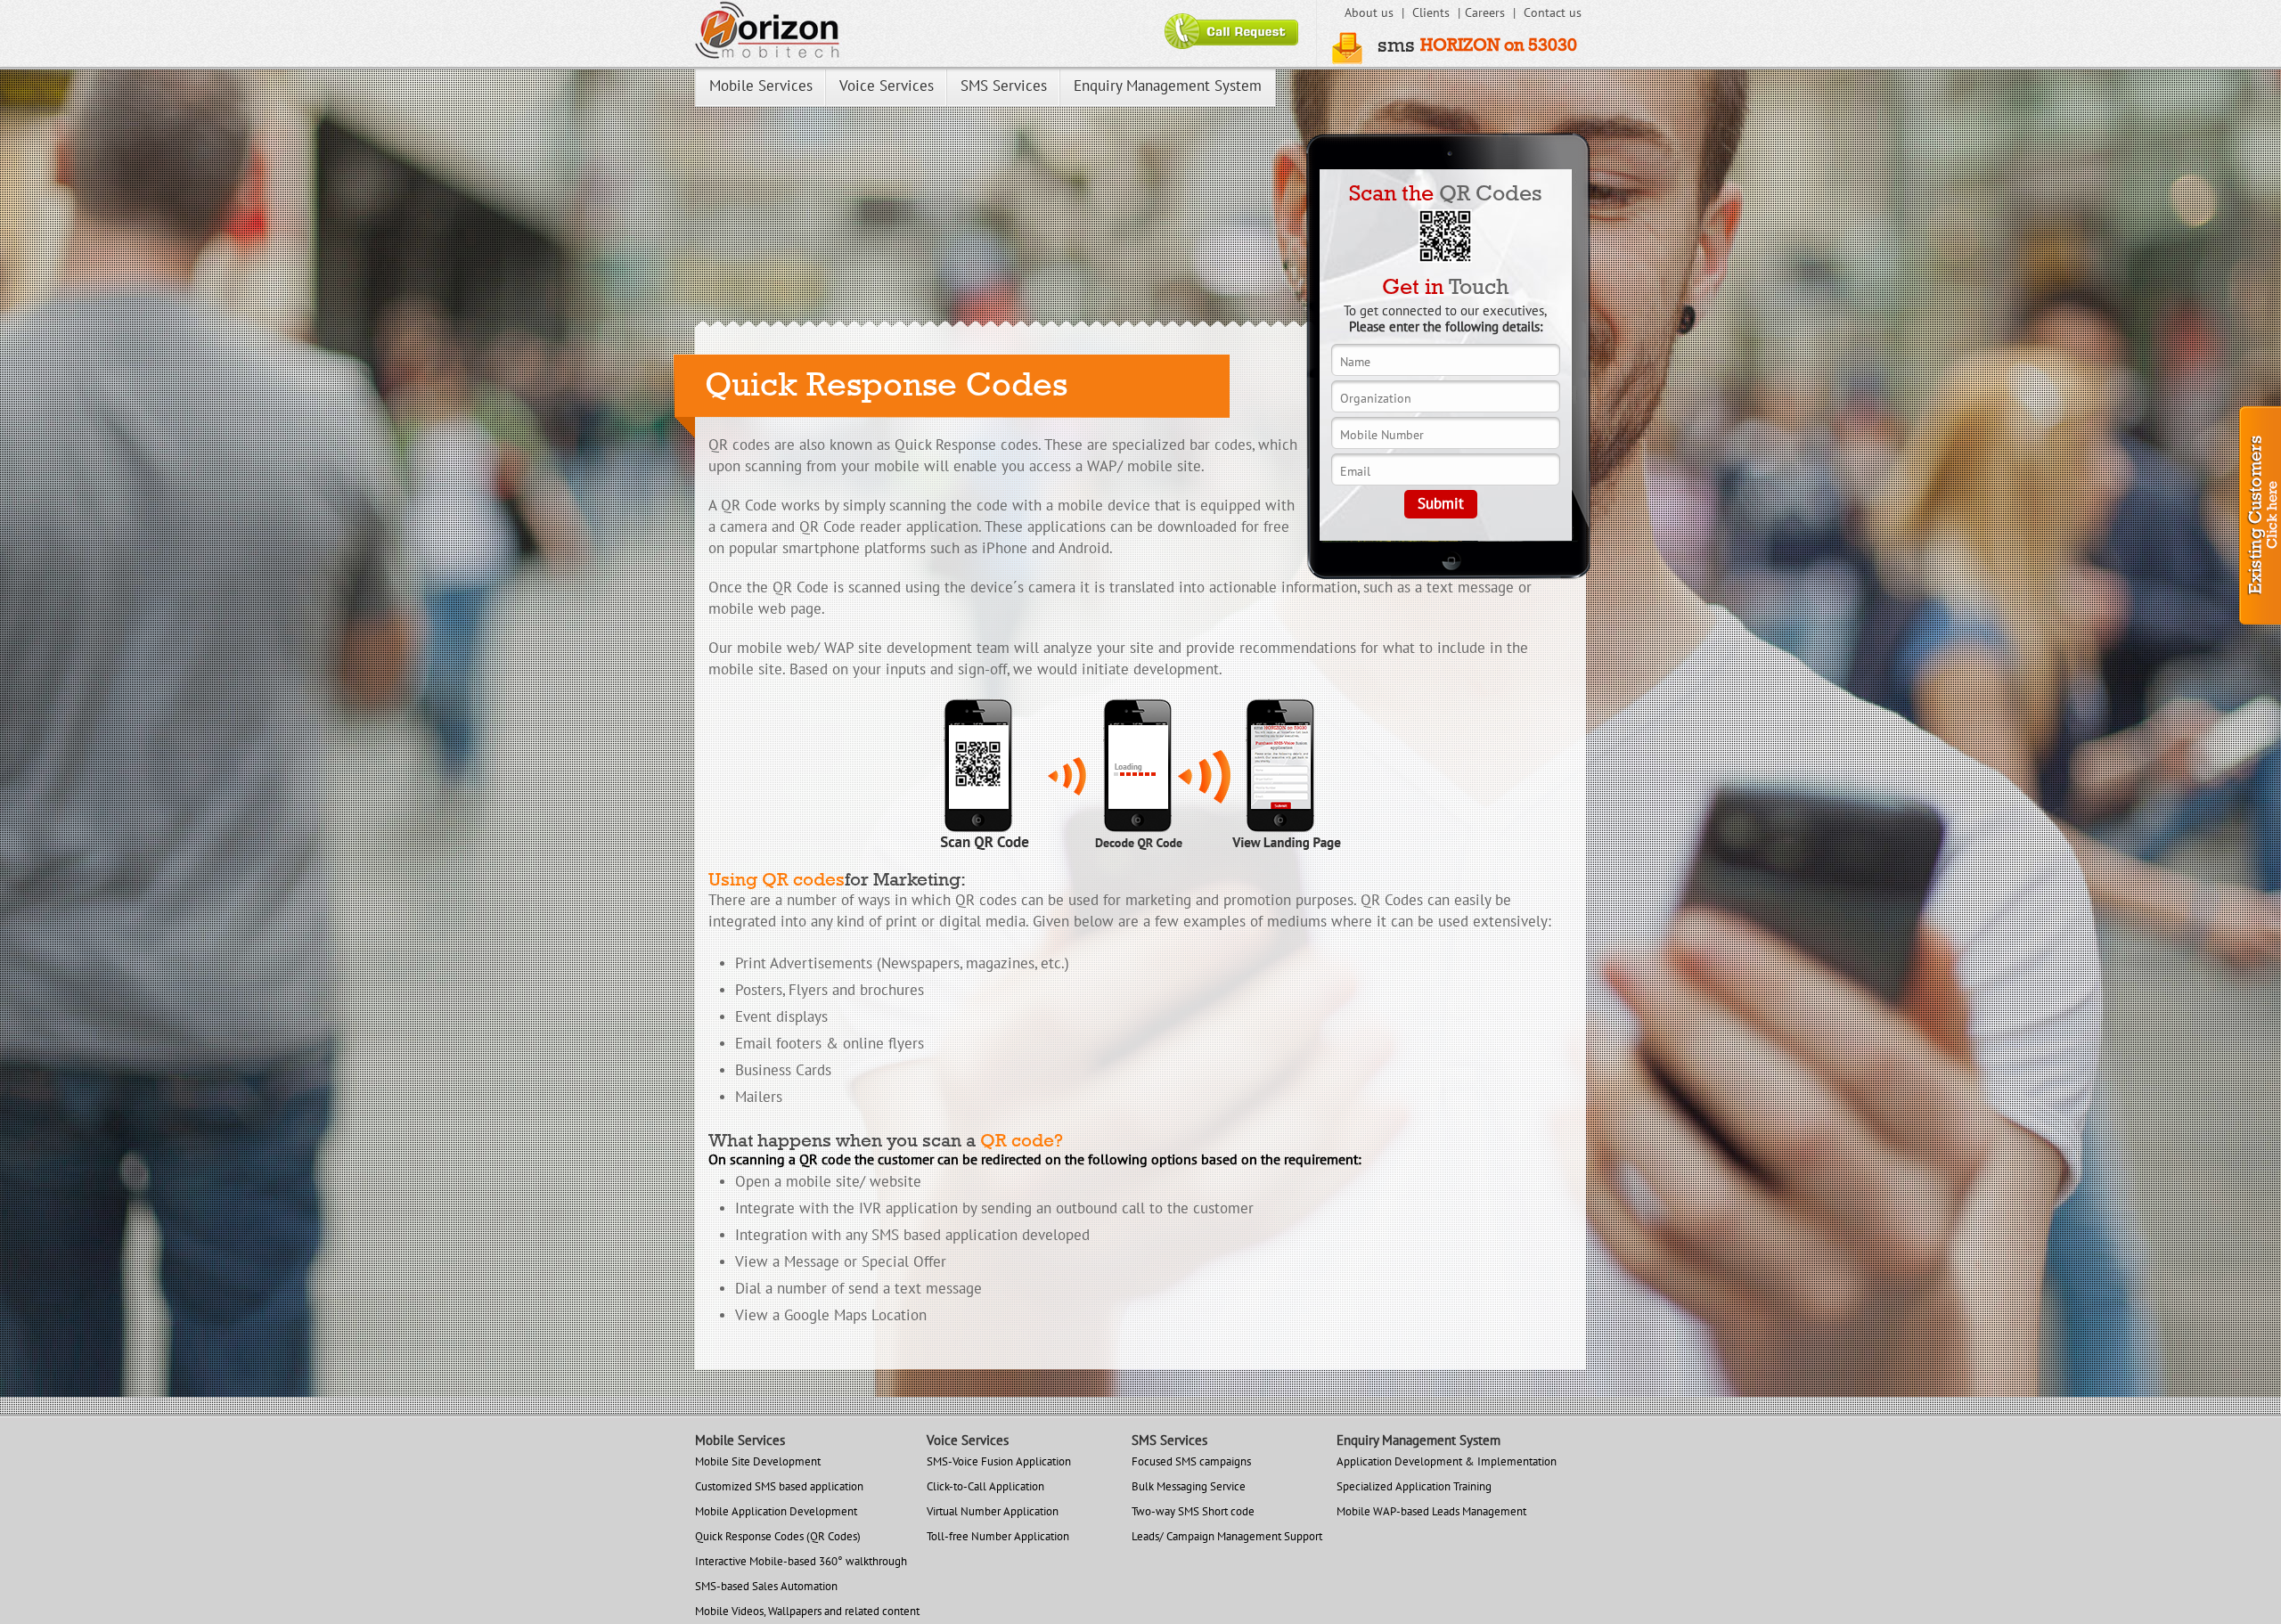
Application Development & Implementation (1447, 1462)
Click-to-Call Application (985, 1487)
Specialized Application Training (1414, 1487)
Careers (1487, 13)
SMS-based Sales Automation (766, 1587)
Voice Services (887, 86)
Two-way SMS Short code (1193, 1512)
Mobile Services (761, 86)
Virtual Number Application (993, 1512)
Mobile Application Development (776, 1512)
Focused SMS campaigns (1191, 1462)
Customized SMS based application (779, 1487)
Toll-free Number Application (998, 1537)
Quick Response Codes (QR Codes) (778, 1537)
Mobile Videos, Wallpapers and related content (807, 1612)
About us (1371, 13)
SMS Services (1004, 86)
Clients (1433, 13)
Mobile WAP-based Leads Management (1431, 1512)
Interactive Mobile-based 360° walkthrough (801, 1562)
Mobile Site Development (758, 1462)
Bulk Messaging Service (1189, 1487)
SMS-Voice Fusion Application (999, 1462)
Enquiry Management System (1168, 86)
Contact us (1553, 13)
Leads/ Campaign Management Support (1227, 1537)
